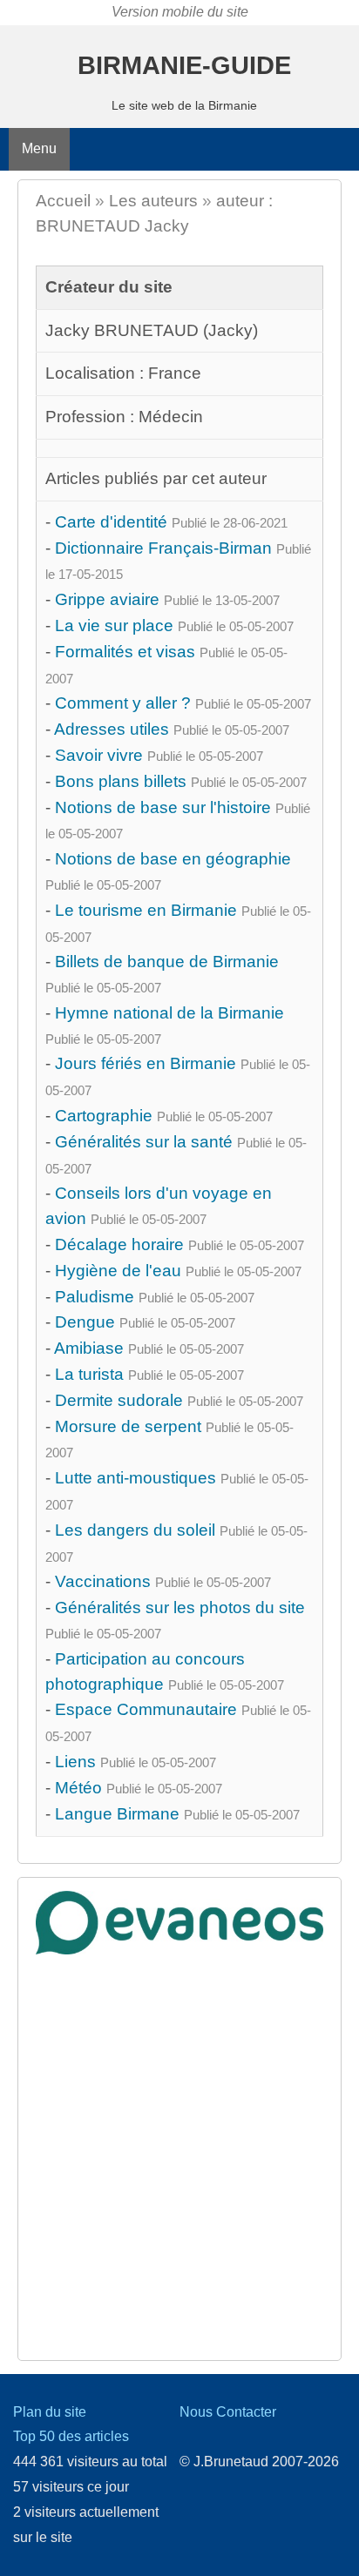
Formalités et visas (125, 652)
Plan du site (50, 2412)
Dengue (85, 1322)
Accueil (63, 201)
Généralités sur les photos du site (180, 1607)
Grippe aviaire (107, 599)
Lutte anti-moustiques (135, 1478)
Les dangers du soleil (135, 1530)
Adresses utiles (112, 729)
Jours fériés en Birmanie (146, 1063)
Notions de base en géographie (173, 859)
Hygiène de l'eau (118, 1271)
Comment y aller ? (123, 703)
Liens (75, 1762)
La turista (89, 1374)
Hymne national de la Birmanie (169, 1013)
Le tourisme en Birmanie (146, 910)
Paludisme (95, 1297)
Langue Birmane (117, 1814)
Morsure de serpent (128, 1426)
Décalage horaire (119, 1244)
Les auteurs (153, 201)
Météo (78, 1788)
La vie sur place (114, 626)
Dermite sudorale (119, 1400)
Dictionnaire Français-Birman (163, 548)
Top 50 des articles (71, 2436)
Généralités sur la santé (144, 1142)
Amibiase (89, 1348)
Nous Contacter (228, 2412)
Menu (39, 148)
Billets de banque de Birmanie (167, 962)
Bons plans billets (121, 781)
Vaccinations (103, 1581)
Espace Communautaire (146, 1709)
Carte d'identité (111, 522)
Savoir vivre (99, 755)
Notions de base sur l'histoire (163, 807)
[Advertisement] (179, 2142)
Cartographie (104, 1116)
